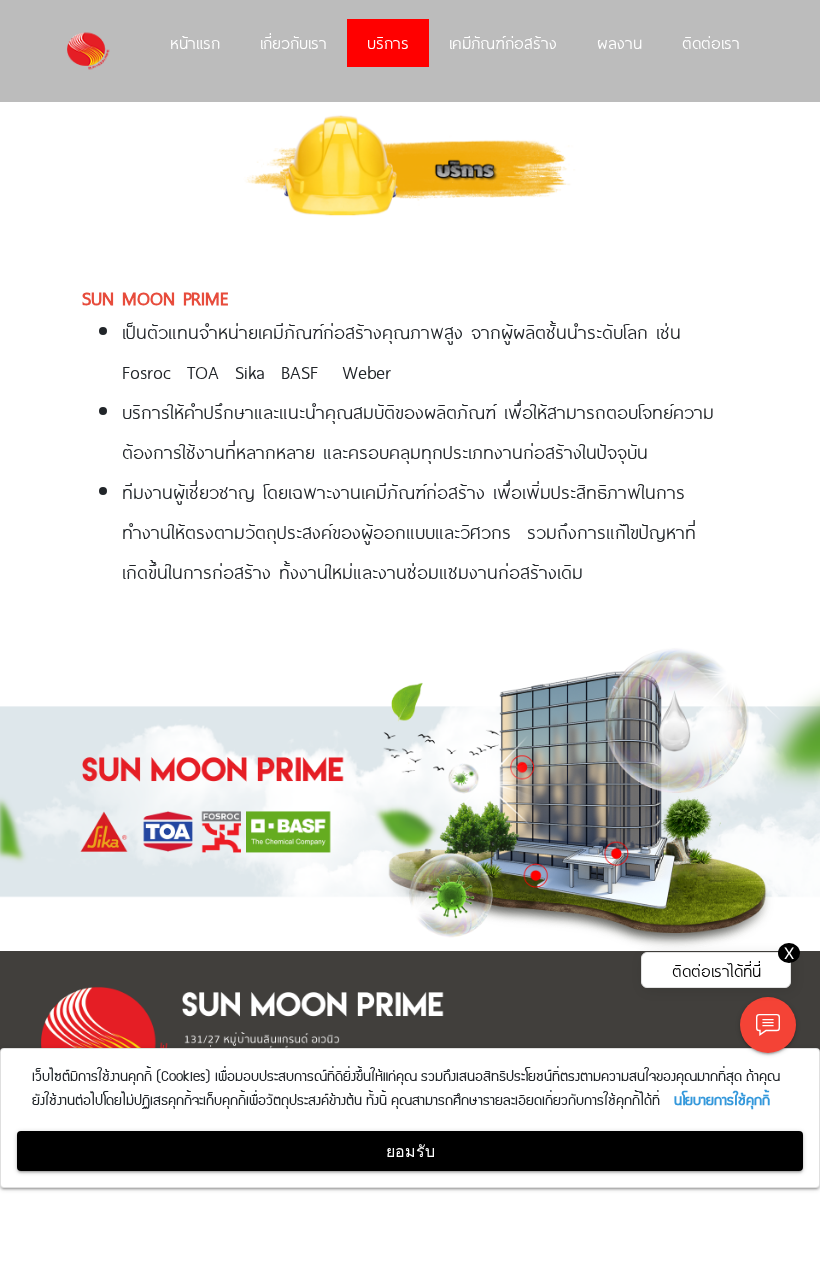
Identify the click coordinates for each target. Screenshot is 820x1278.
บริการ (388, 42)
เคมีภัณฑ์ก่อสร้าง (503, 42)
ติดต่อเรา (711, 42)
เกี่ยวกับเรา (293, 42)
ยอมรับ (410, 1151)
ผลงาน (619, 42)
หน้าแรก (195, 42)
